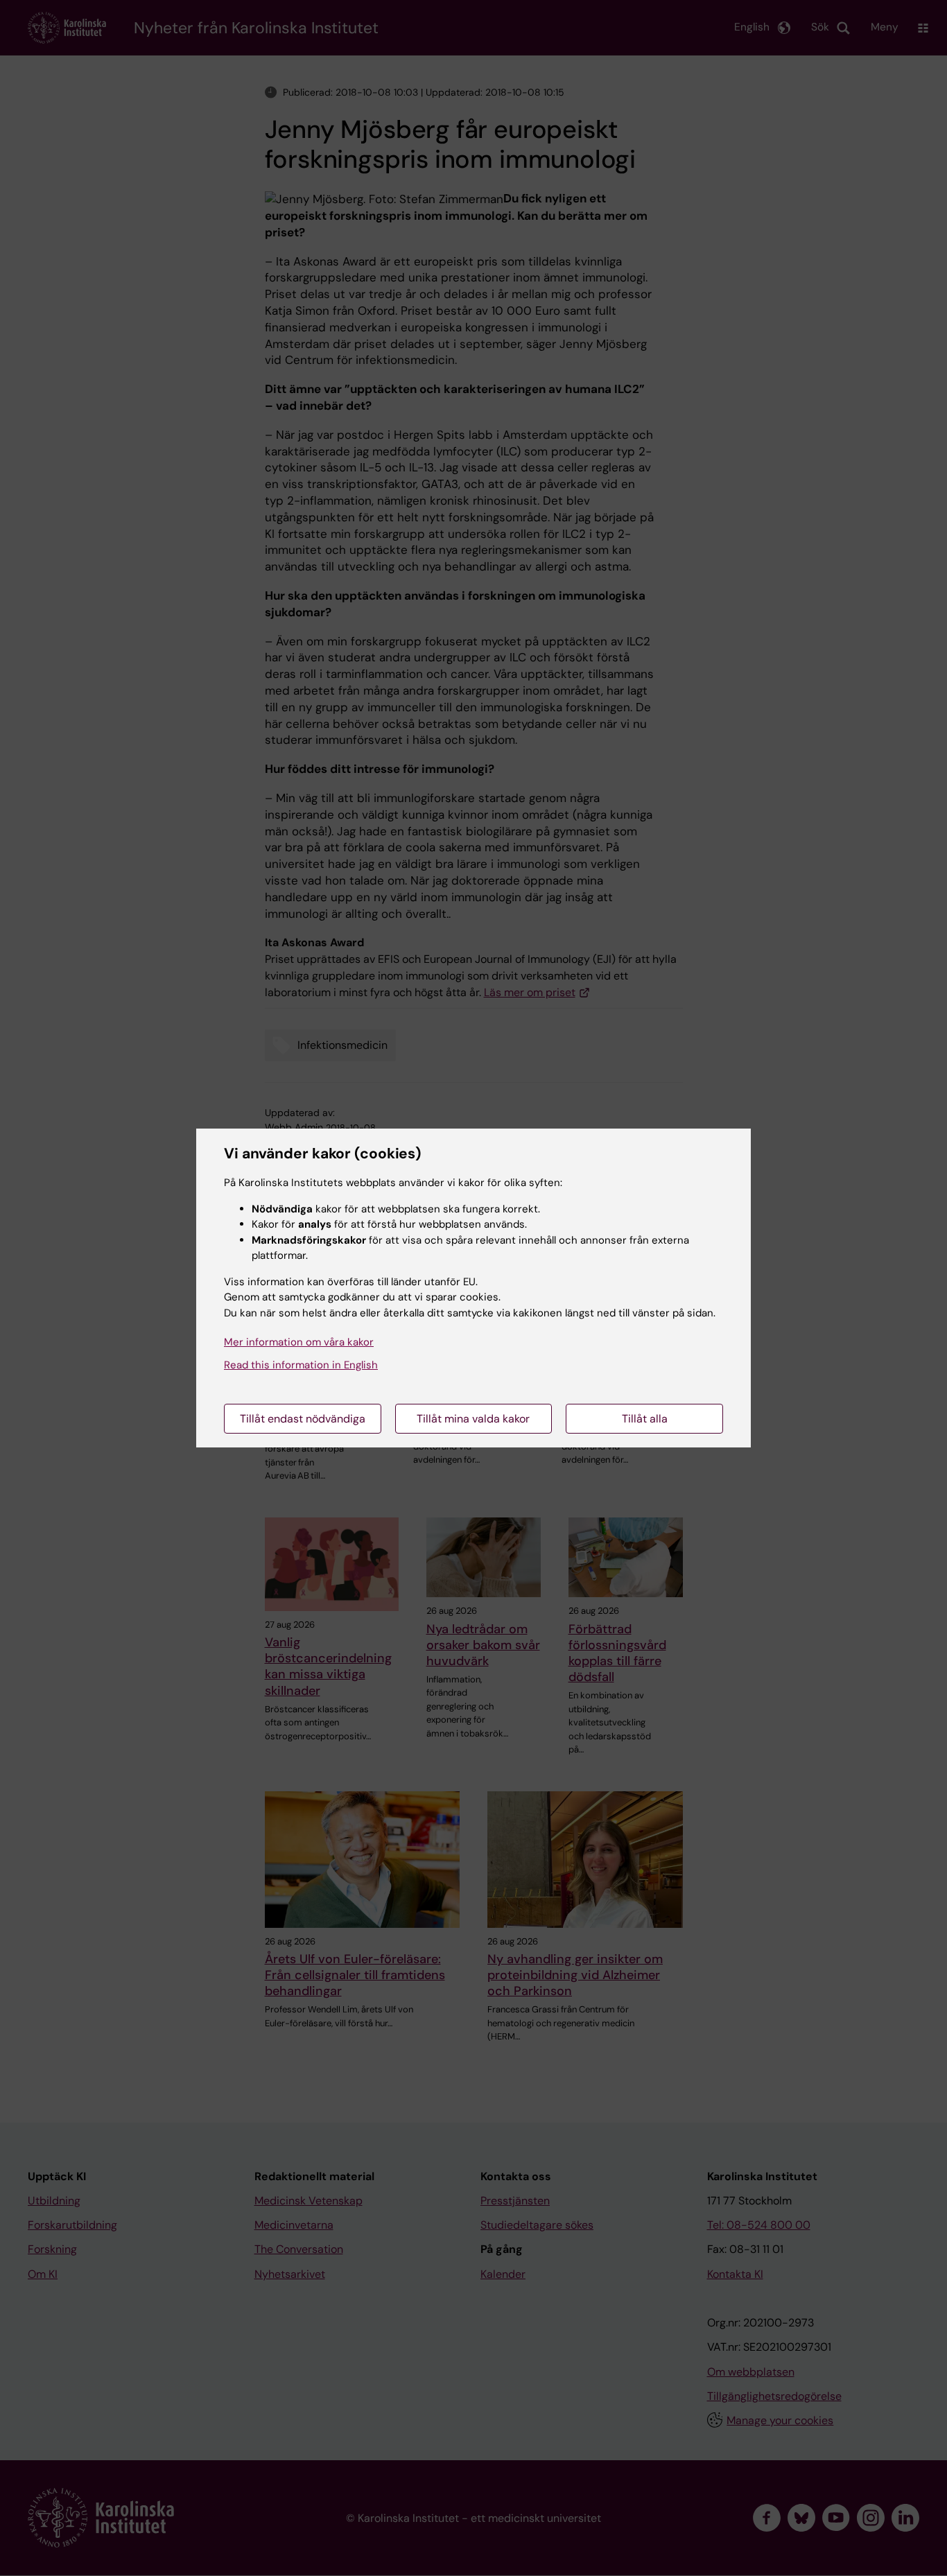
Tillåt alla (645, 1419)
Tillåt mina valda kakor (473, 1419)
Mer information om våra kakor (299, 1342)
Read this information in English (301, 1365)
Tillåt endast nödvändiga (303, 1419)
